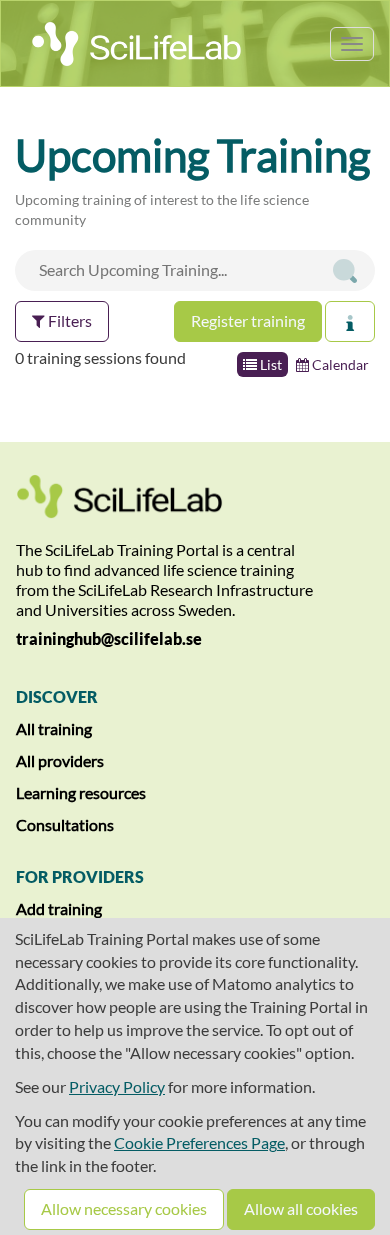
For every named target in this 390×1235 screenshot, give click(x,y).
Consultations (65, 824)
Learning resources (81, 792)
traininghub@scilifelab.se (109, 638)
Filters (68, 320)
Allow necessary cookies (124, 1208)
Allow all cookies (301, 1208)
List (269, 364)
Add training (59, 908)
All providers (60, 760)
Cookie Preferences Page (199, 1142)
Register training (248, 320)
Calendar (339, 364)
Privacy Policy (117, 1086)
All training (54, 728)
